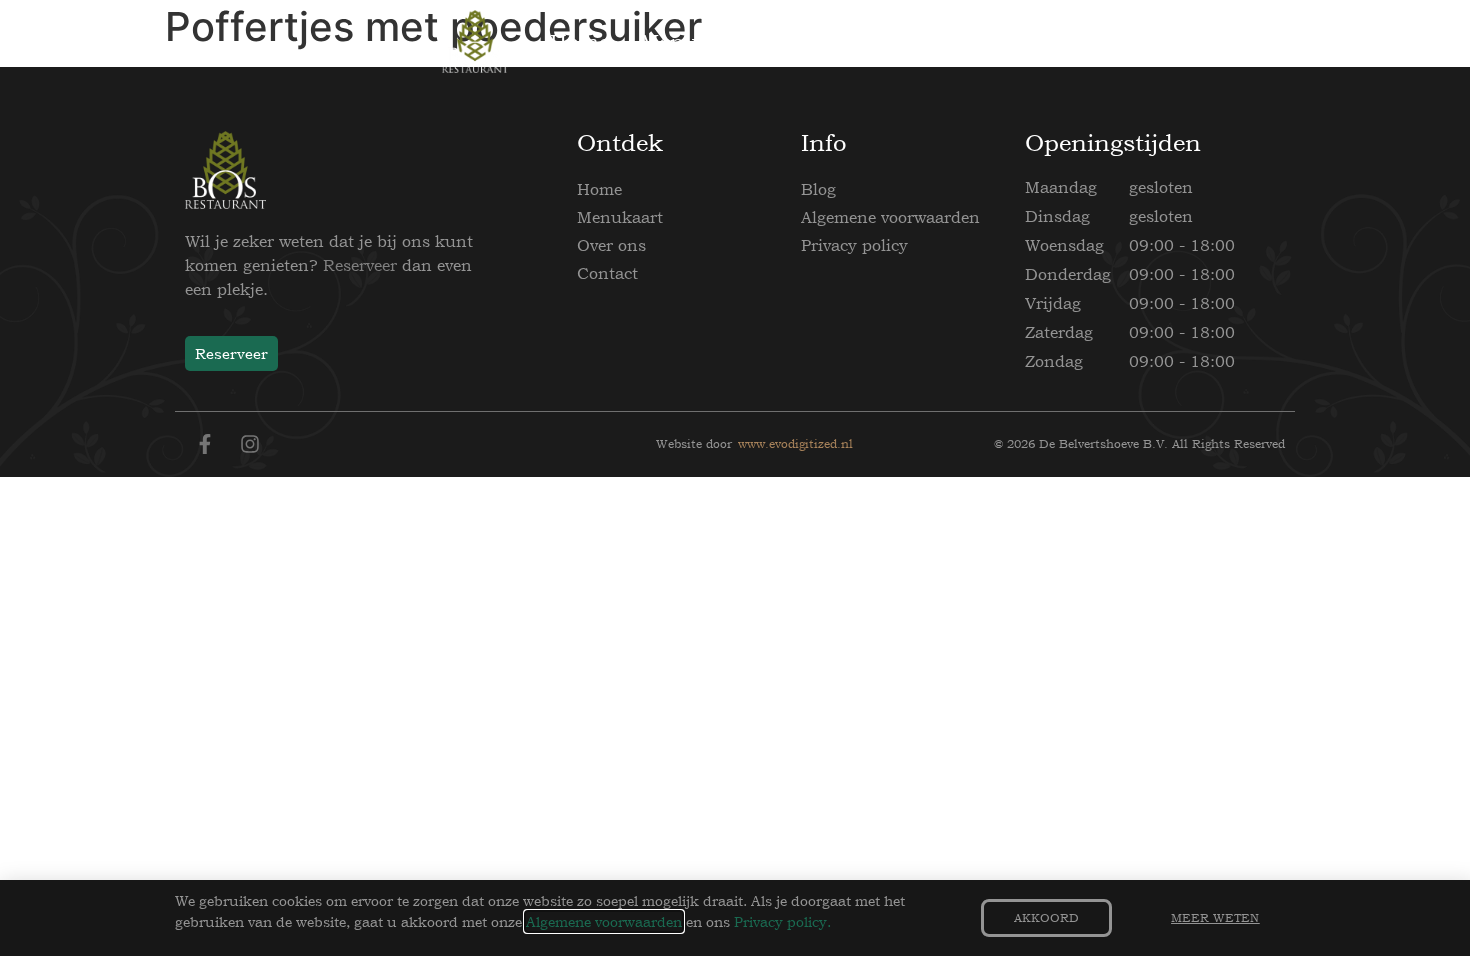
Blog (818, 189)
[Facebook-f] (205, 444)
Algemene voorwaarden (890, 217)
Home (599, 189)
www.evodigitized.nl (795, 444)
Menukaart (620, 217)
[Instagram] (250, 444)
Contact (607, 273)
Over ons (611, 245)
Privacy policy (854, 245)
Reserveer (360, 265)
